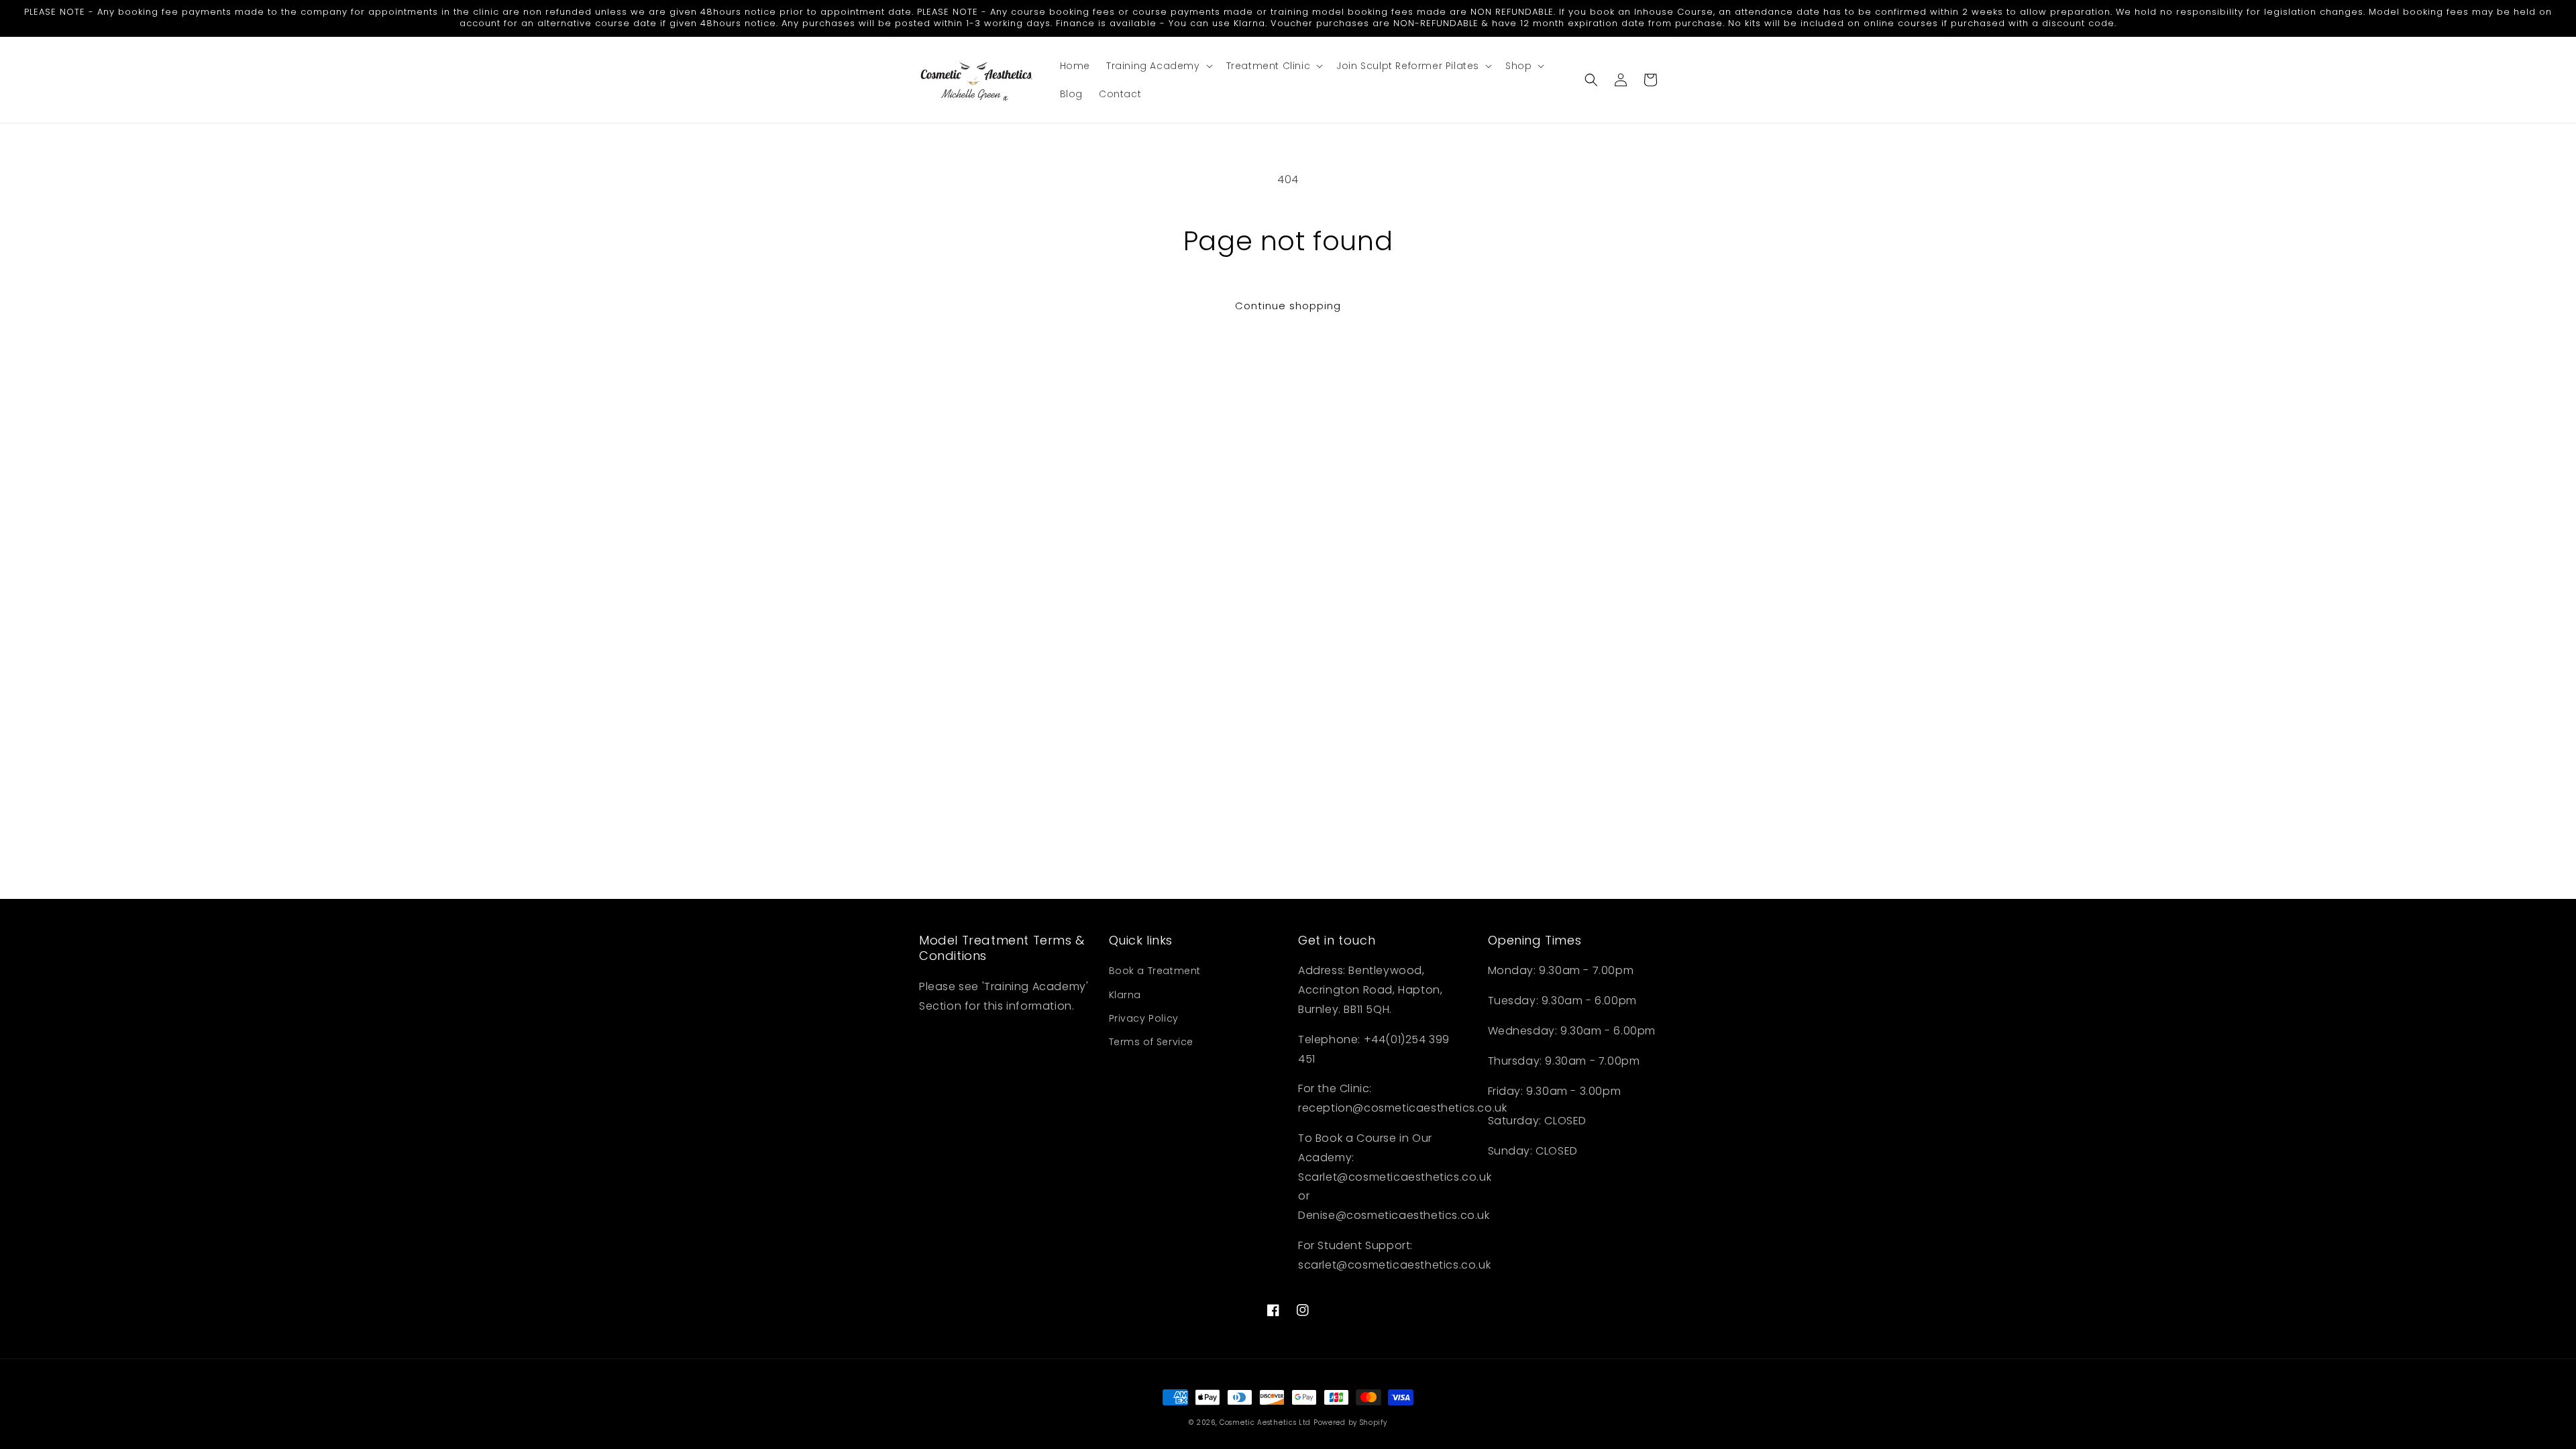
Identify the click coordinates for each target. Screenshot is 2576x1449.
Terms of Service (1151, 1042)
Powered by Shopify (1350, 1423)
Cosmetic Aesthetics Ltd (1265, 1423)
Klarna (1125, 995)
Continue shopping (1288, 306)
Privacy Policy (1144, 1018)
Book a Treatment (1155, 971)
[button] (1158, 66)
